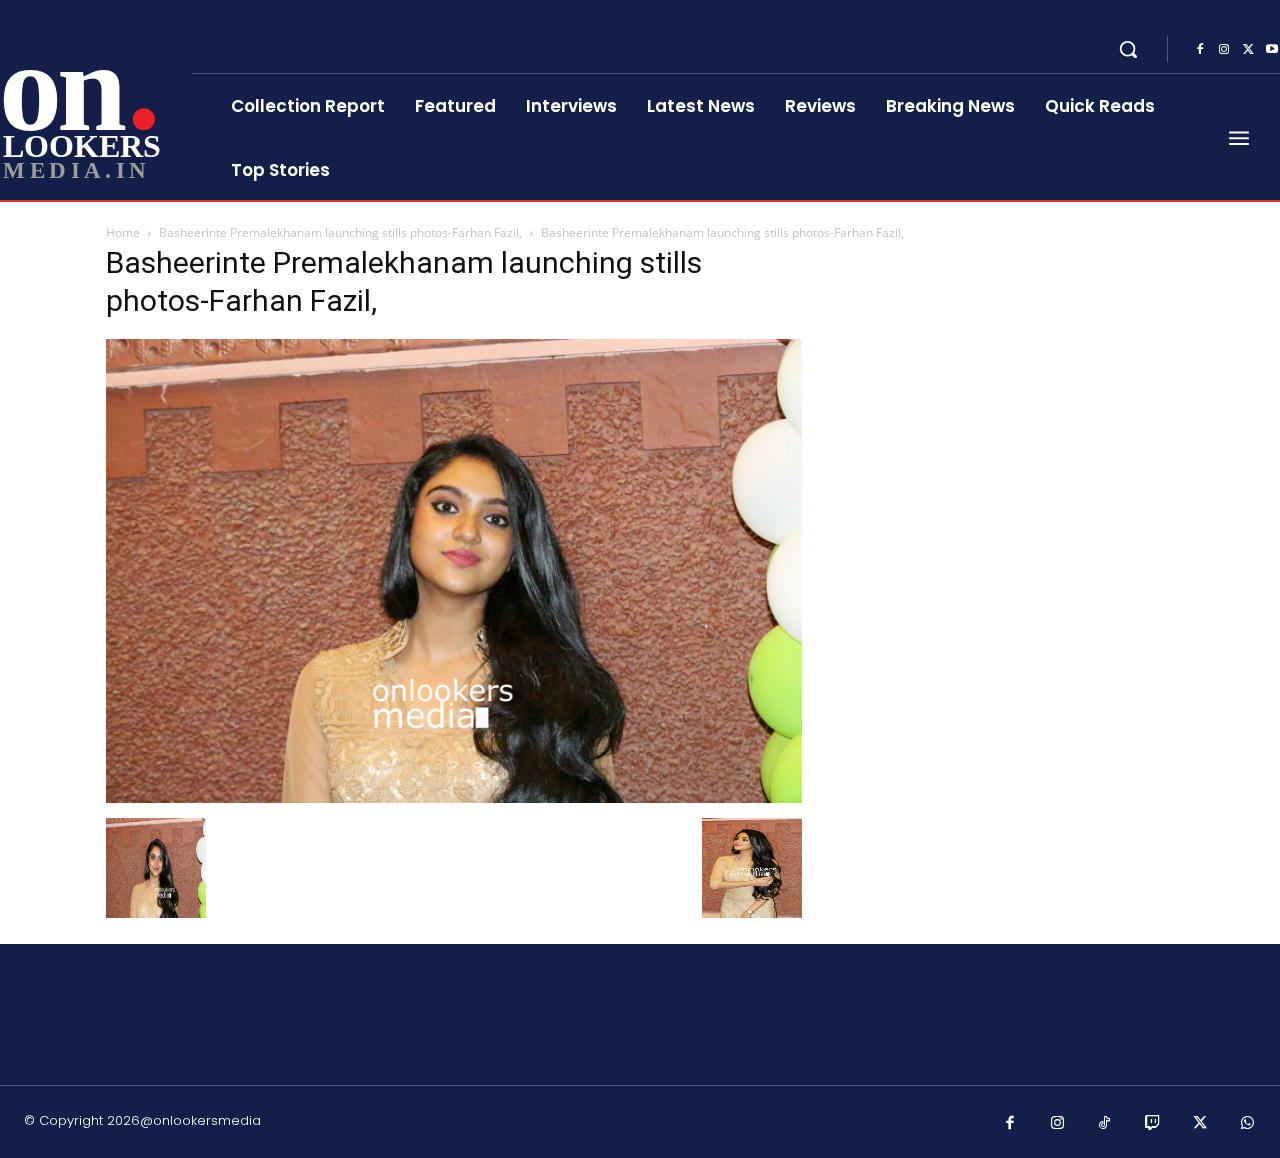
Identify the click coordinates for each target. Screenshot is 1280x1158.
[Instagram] (1224, 50)
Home (123, 232)
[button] (1128, 49)
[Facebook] (1200, 50)
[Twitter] (1248, 50)
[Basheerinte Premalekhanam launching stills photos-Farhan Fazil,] (454, 797)
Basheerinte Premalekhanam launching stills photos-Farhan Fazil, (340, 232)
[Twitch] (1153, 1124)
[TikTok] (1105, 1124)
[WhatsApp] (1248, 1124)
